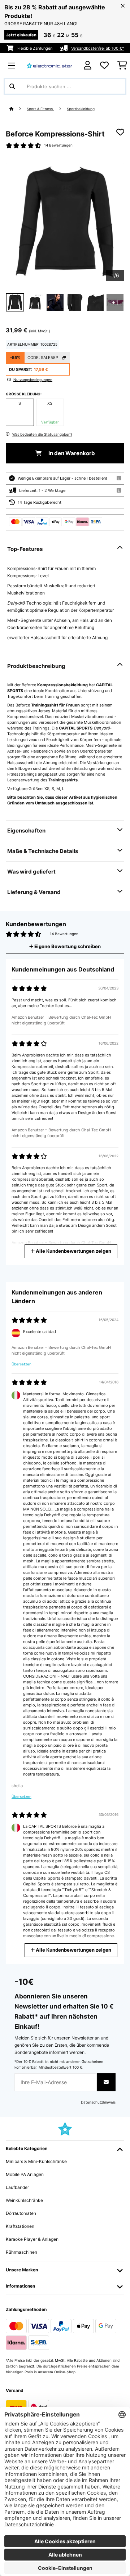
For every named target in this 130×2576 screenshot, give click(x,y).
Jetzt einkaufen (21, 35)
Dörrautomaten (21, 2213)
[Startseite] (18, 109)
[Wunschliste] (104, 66)
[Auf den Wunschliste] (120, 132)
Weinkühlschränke (24, 2200)
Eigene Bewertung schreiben (67, 946)
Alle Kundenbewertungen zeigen (73, 1251)
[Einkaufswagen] (122, 66)
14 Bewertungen (58, 145)
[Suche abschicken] (12, 86)
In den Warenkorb (71, 453)
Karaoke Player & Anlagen (32, 2239)
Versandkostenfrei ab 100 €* (98, 48)
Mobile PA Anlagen (25, 2174)
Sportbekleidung (81, 109)
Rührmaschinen (21, 2252)
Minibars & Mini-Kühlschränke (36, 2161)
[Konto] (88, 65)
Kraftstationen (20, 2226)
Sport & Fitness (40, 109)
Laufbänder (17, 2187)
